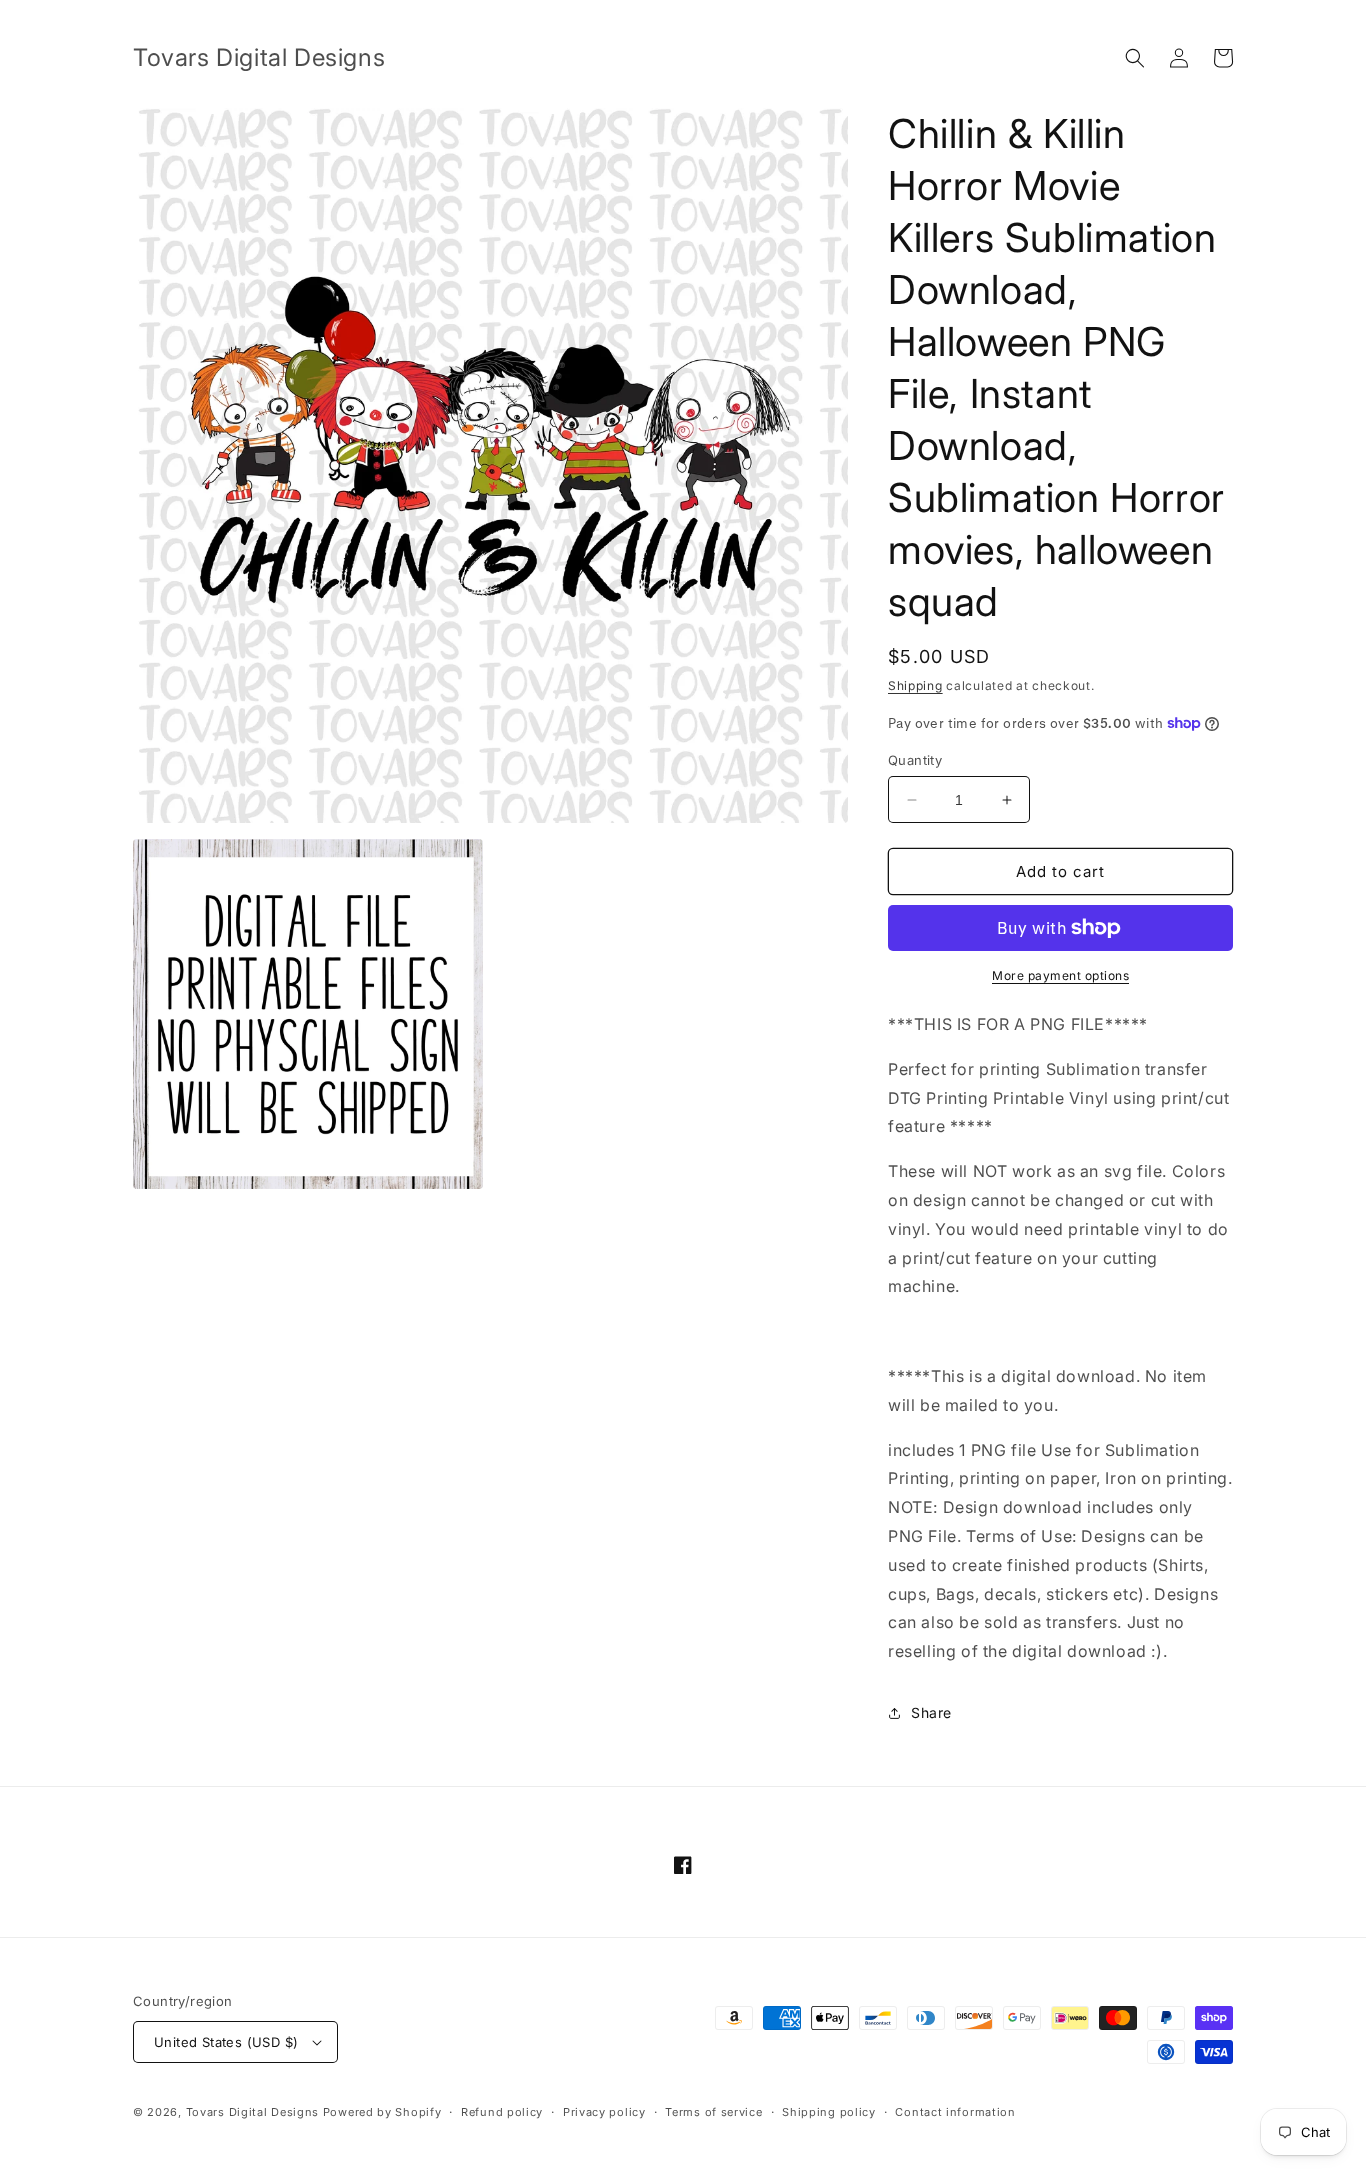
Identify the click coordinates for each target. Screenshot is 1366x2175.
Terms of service (713, 2112)
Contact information (955, 2112)
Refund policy (502, 2112)
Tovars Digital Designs (252, 2112)
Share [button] (931, 1712)
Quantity (915, 760)
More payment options (1060, 975)
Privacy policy (604, 2112)
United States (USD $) (226, 2042)
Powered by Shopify (382, 2112)
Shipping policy (829, 2112)
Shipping (915, 685)
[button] (1135, 58)
